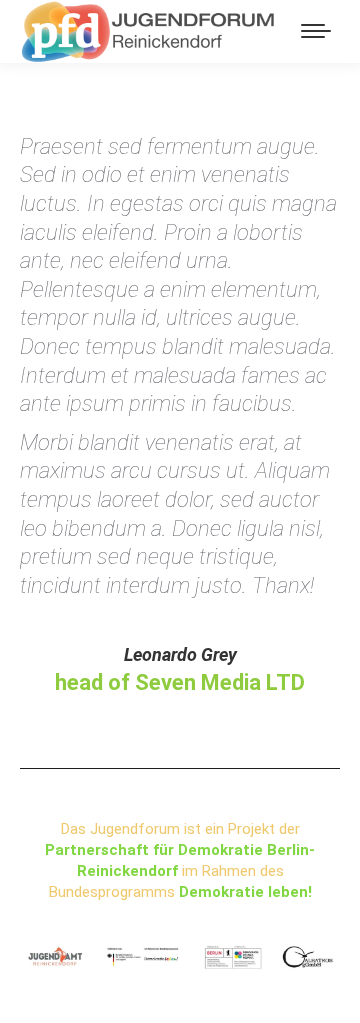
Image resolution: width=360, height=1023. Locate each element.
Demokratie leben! (245, 892)
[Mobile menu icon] (316, 31)
